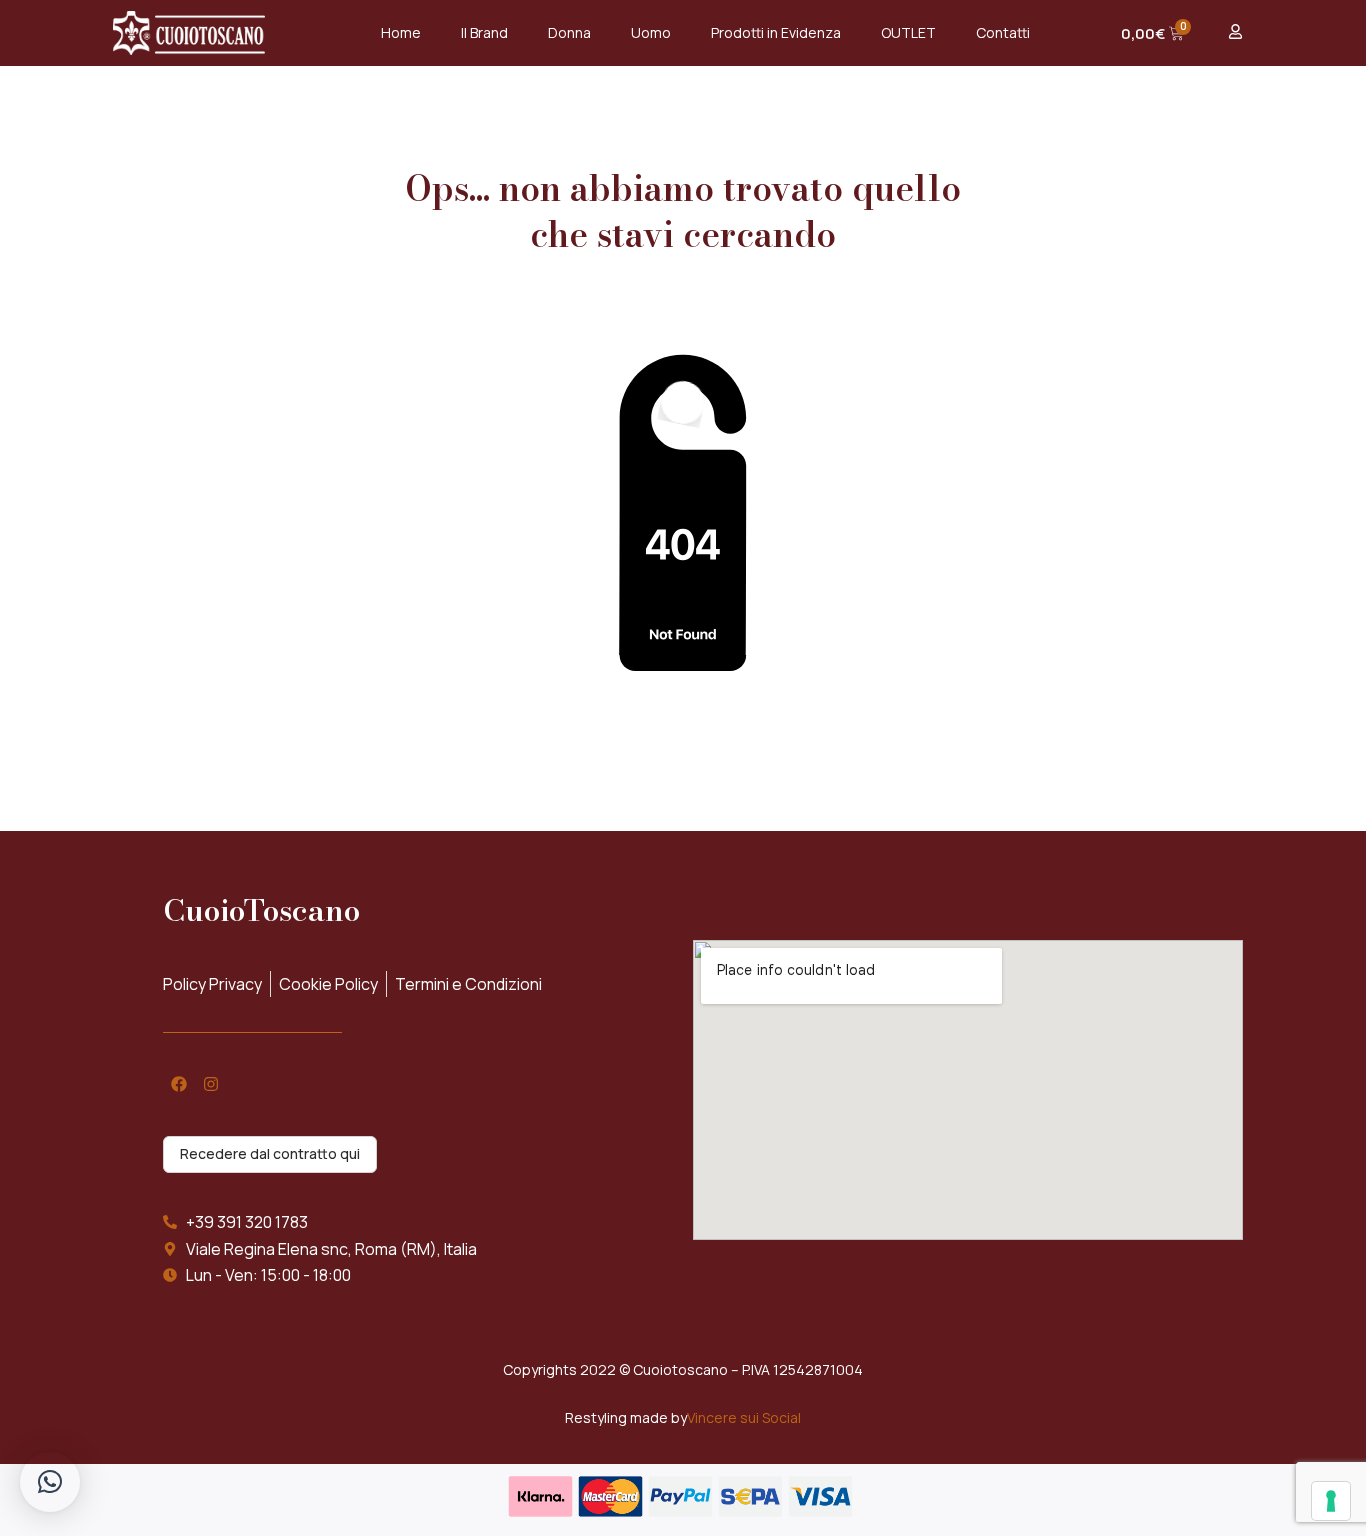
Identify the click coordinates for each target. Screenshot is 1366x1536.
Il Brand (484, 32)
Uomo (651, 32)
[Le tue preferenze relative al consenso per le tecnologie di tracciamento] (1331, 1501)
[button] (50, 1482)
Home (401, 32)
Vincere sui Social (744, 1417)
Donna (569, 32)
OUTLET (908, 32)
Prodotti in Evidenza (776, 32)
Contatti (1003, 32)
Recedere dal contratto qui (270, 1153)
